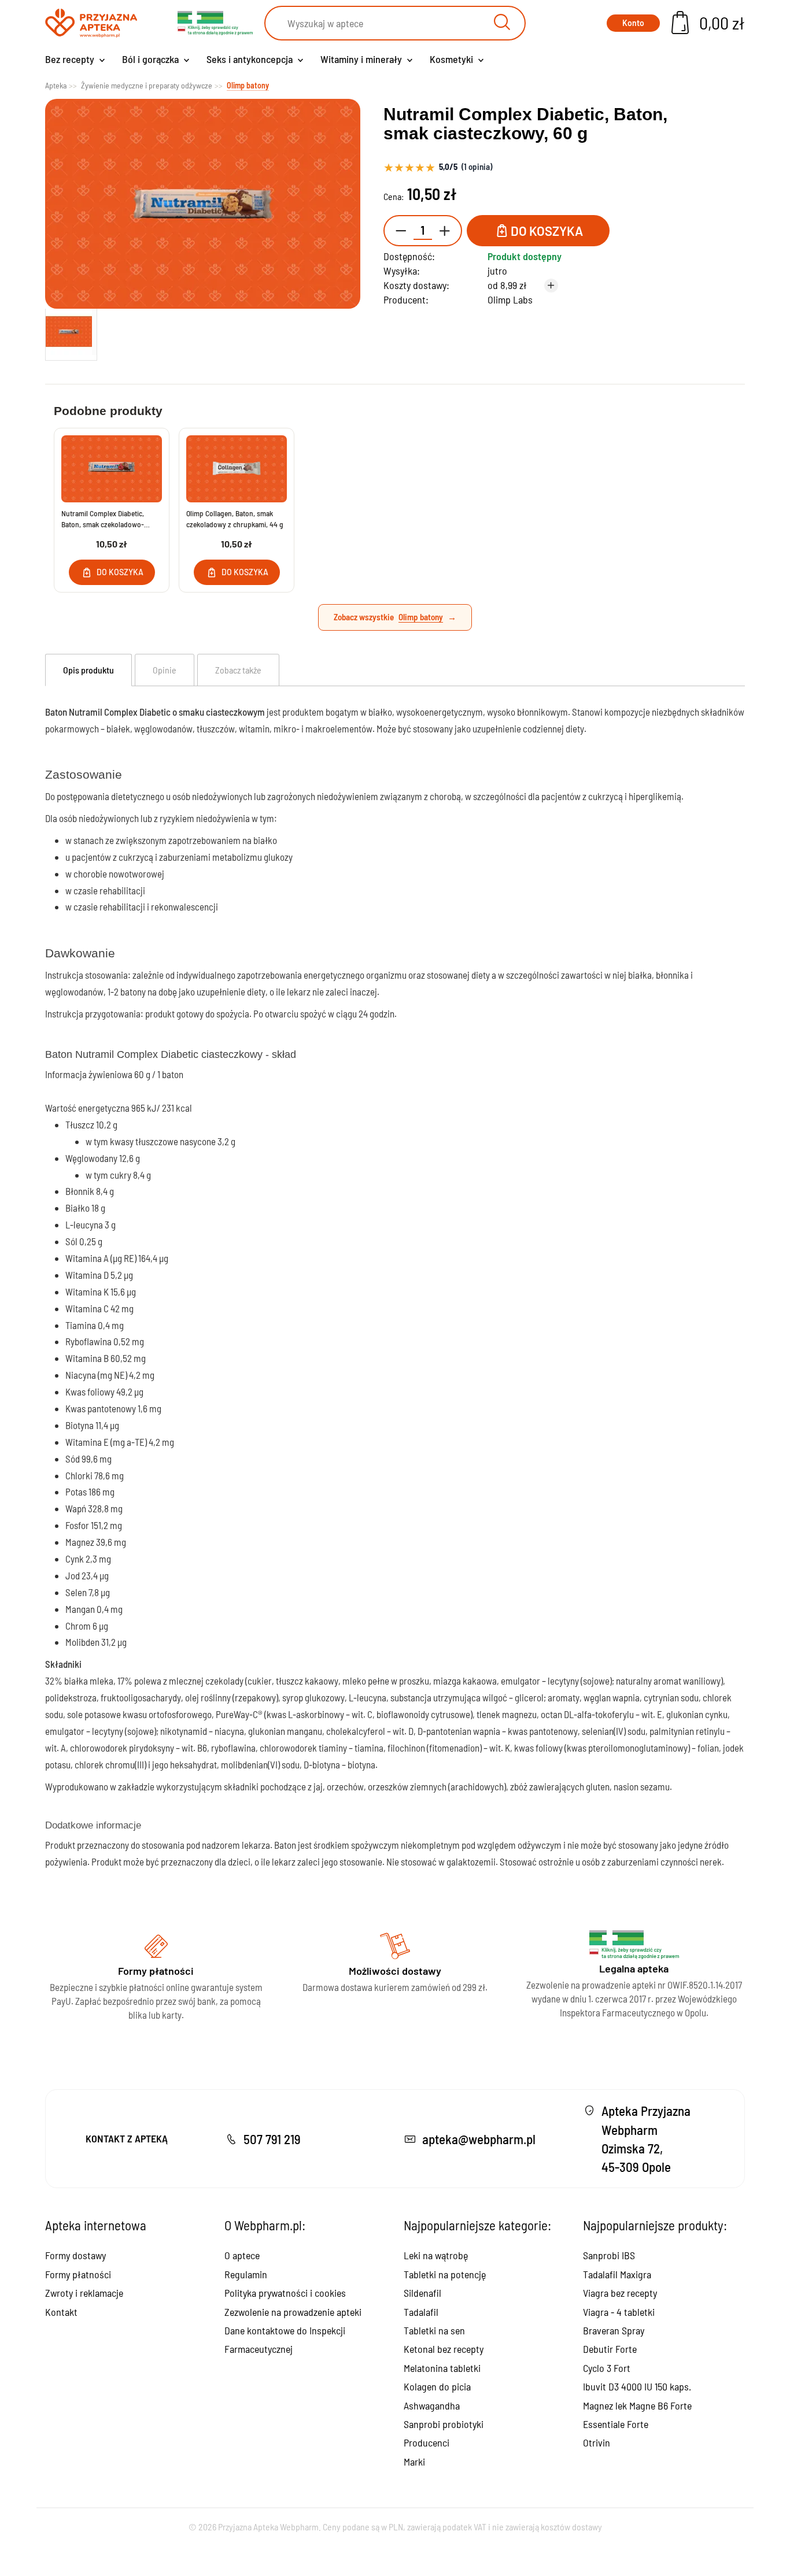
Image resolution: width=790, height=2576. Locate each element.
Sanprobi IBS (609, 2255)
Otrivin (597, 2442)
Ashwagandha (432, 2405)
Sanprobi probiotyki (444, 2424)
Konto (633, 23)
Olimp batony (421, 617)
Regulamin (246, 2274)
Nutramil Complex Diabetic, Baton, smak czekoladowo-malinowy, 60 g (103, 519)
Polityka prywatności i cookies (285, 2293)
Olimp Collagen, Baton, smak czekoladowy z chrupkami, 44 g (235, 519)
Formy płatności (78, 2274)
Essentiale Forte (616, 2424)
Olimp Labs (510, 299)
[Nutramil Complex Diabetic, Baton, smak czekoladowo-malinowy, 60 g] (112, 469)
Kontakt (61, 2312)
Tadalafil (421, 2312)
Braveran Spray (614, 2330)
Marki (414, 2462)
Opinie (165, 670)
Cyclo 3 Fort (607, 2368)
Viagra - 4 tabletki (619, 2312)
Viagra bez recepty (620, 2293)
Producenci (427, 2442)
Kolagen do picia (437, 2386)
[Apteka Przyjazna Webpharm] (91, 23)
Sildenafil (422, 2293)
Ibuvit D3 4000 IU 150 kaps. (637, 2386)
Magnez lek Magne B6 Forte (637, 2405)
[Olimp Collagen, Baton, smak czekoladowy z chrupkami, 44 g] (237, 469)
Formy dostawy (75, 2255)
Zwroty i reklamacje (84, 2293)
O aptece (242, 2255)
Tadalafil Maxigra (617, 2274)
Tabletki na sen (434, 2330)
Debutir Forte (610, 2349)
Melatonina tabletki (442, 2368)
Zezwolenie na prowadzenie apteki (293, 2312)
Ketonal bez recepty (444, 2349)
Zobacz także (238, 670)
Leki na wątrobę (436, 2255)
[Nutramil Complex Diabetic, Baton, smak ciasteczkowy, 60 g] (71, 332)
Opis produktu (88, 670)
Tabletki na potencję (445, 2274)
